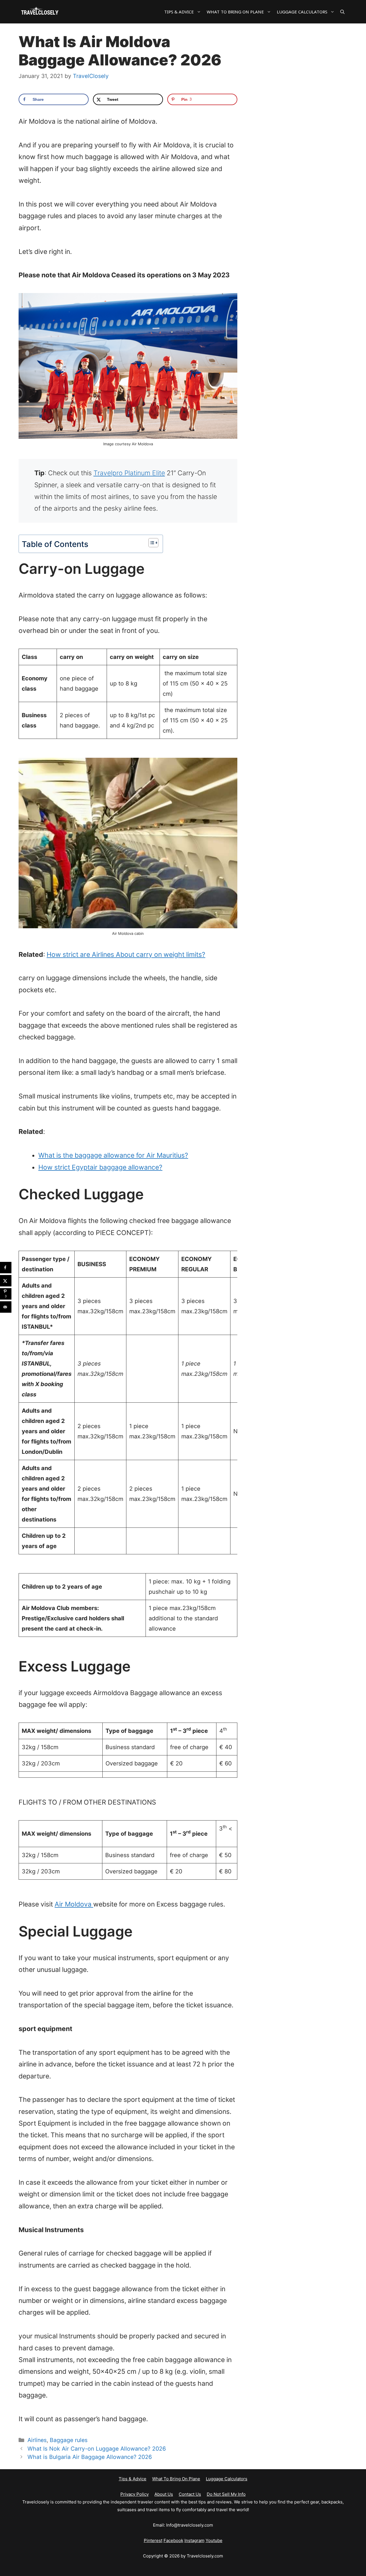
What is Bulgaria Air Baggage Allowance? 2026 (90, 2457)
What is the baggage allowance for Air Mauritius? (113, 1155)
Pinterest (153, 2540)
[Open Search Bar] (342, 12)
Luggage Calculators (302, 12)
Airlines (37, 2440)
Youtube (214, 2540)
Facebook (173, 2540)
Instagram (194, 2540)
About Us (164, 2494)
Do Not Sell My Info (226, 2494)
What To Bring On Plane (235, 12)
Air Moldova (74, 1904)
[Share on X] (6, 1281)
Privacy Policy (135, 2494)
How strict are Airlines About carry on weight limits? (126, 955)
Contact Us (190, 2494)
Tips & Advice (179, 12)
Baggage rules (69, 2440)
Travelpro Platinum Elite (129, 473)
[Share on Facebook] (6, 1268)
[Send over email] (6, 1307)
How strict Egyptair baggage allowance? (100, 1167)
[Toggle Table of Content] (151, 543)
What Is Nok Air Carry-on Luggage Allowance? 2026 (97, 2449)
